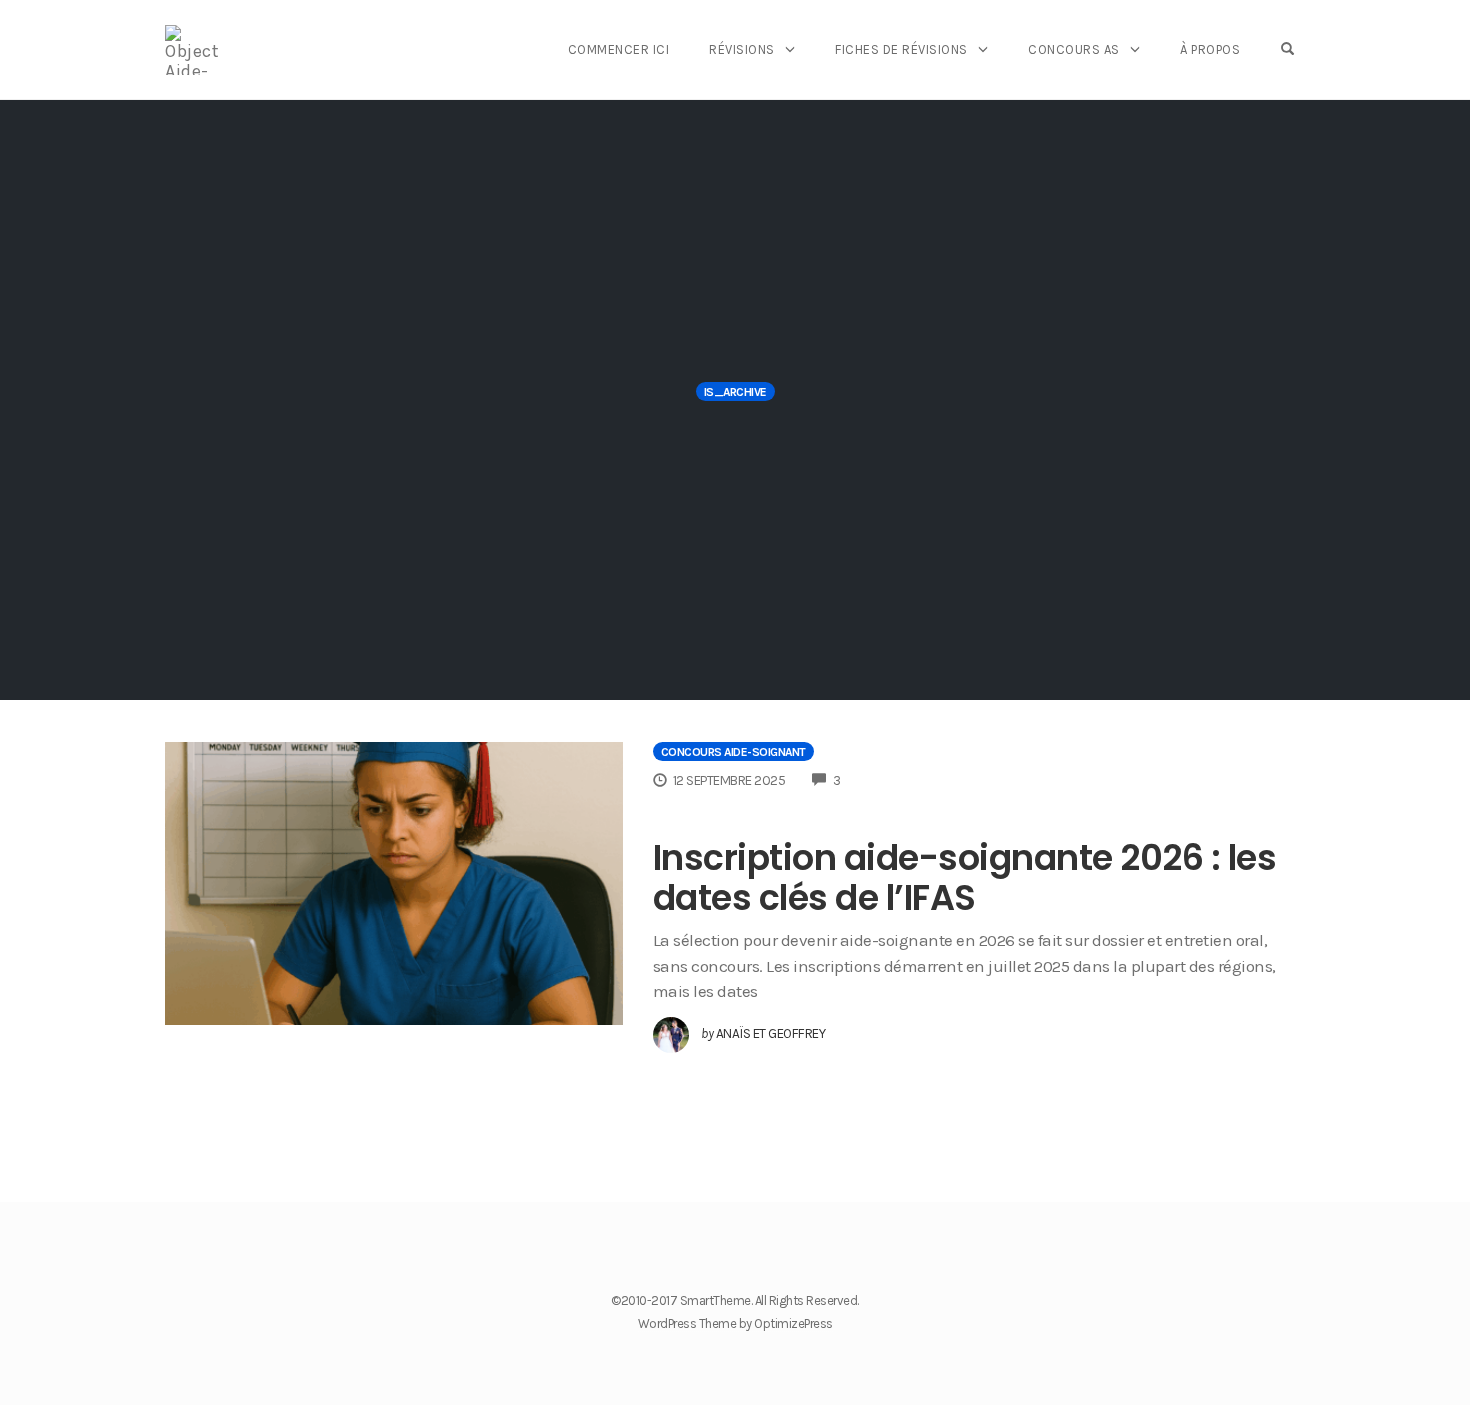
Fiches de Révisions (901, 49)
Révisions (742, 49)
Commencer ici (619, 49)
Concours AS (1074, 49)
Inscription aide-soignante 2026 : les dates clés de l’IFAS (965, 877)
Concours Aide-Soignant (733, 752)
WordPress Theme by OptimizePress (735, 1323)
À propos (1210, 49)
